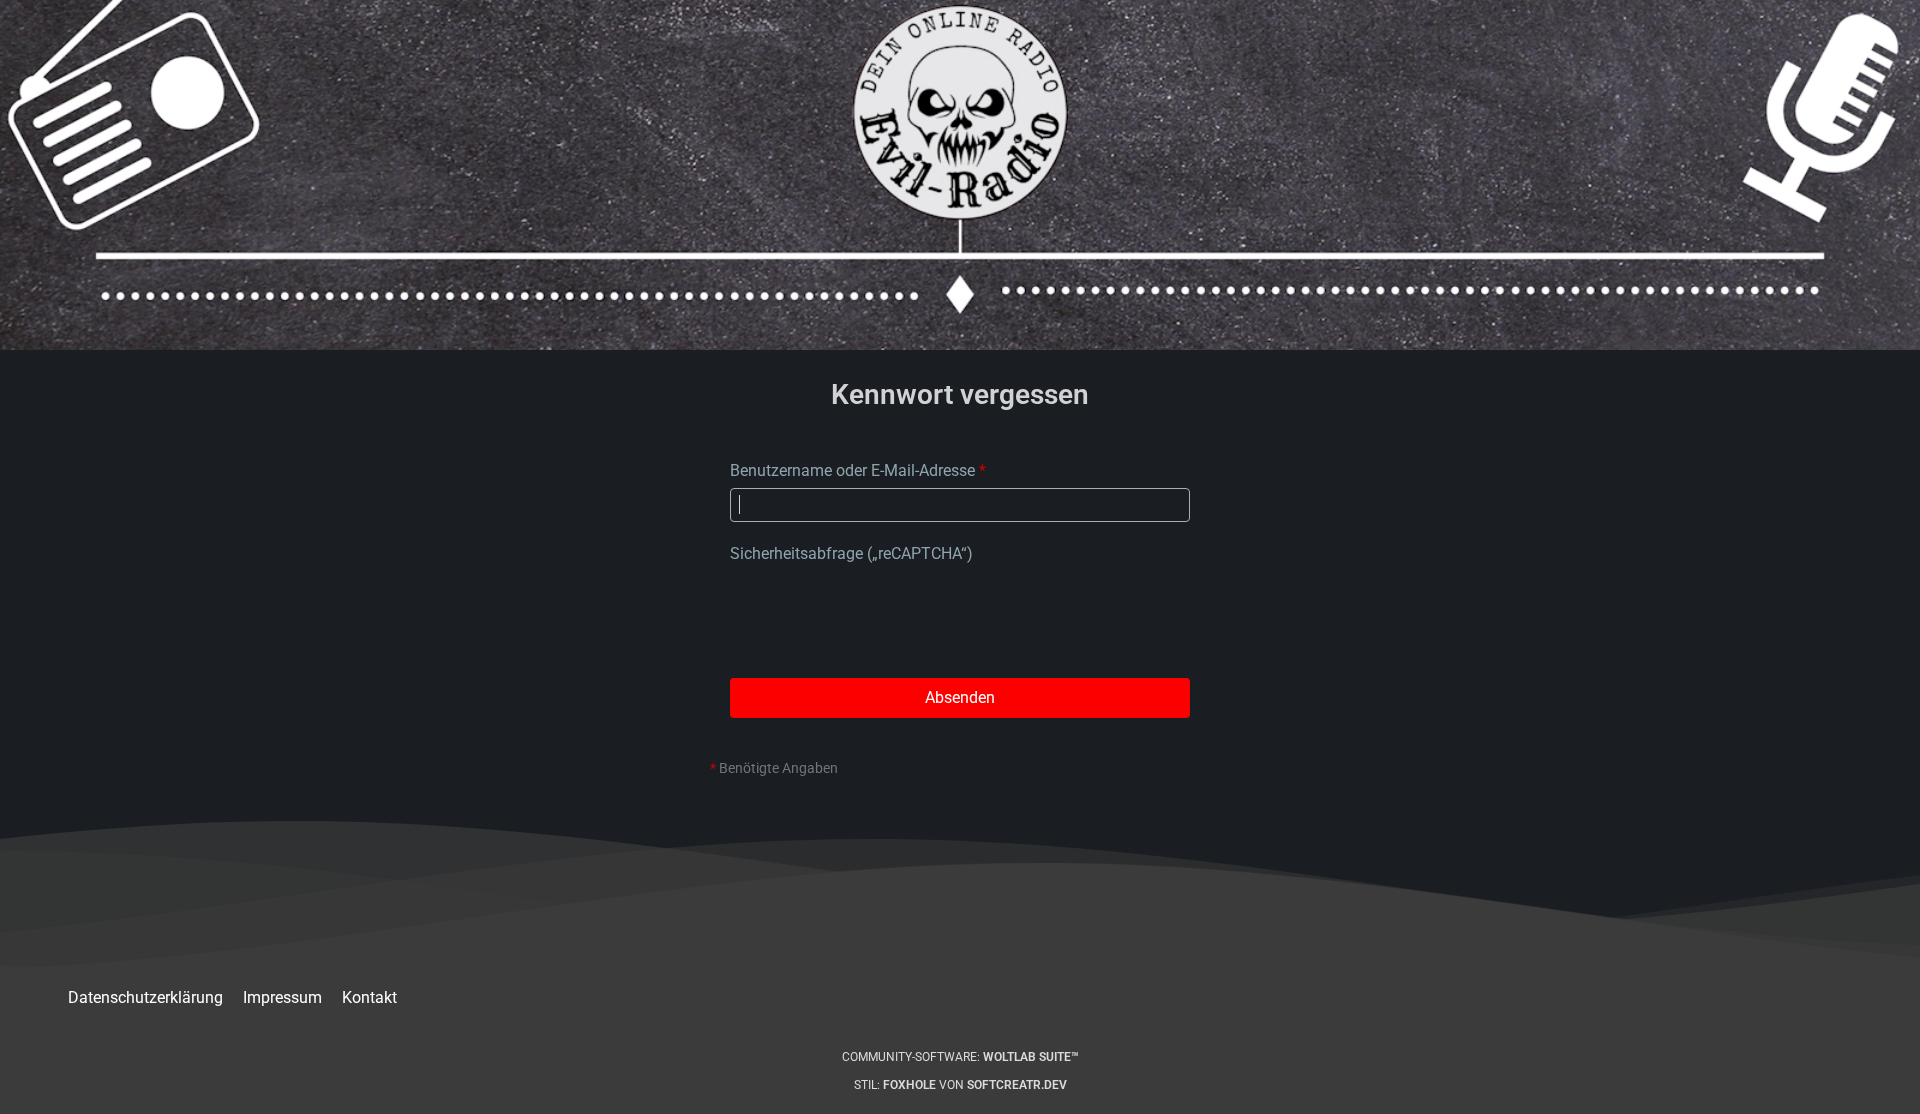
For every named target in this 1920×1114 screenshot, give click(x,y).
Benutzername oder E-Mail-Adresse (852, 470)
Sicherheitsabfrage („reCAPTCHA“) (851, 553)
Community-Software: (960, 1057)
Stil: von (960, 1085)
